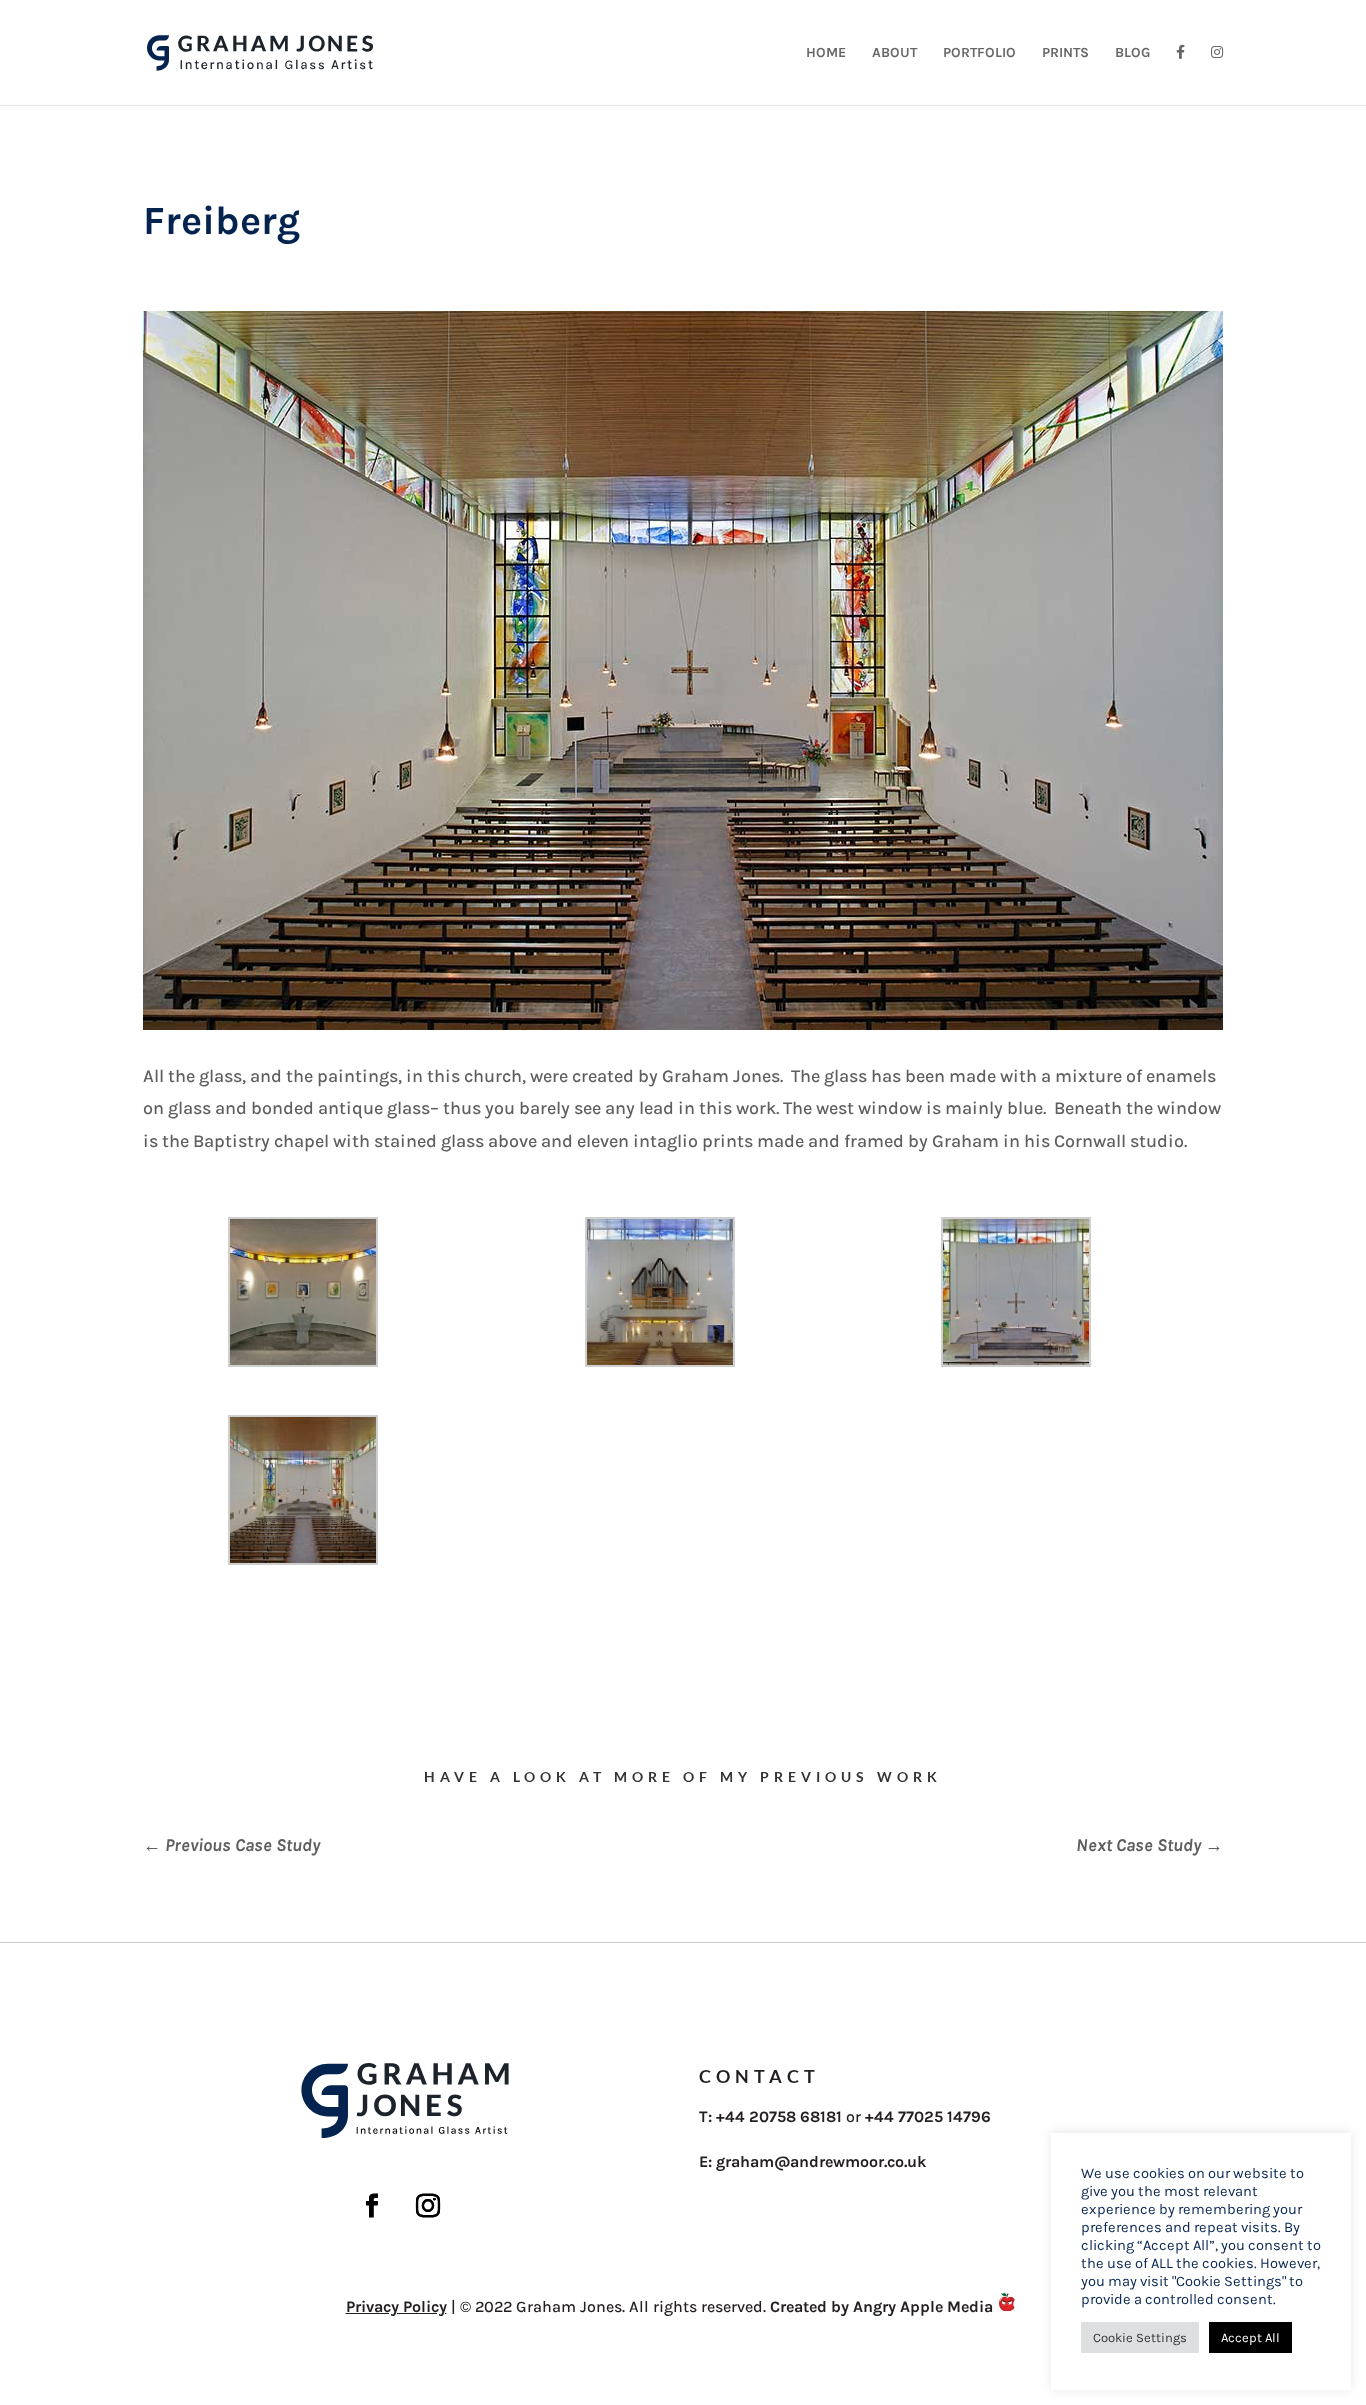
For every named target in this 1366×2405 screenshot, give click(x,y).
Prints (1065, 53)
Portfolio (979, 53)
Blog (1132, 53)
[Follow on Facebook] (372, 2206)
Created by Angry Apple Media (881, 2306)
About (894, 53)
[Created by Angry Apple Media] (1007, 2306)
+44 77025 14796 (928, 2116)
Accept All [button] (1250, 2337)
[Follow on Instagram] (428, 2206)
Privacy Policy (396, 2306)
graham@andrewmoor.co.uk (821, 2161)
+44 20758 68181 (779, 2116)
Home (826, 53)
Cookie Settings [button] (1140, 2337)
